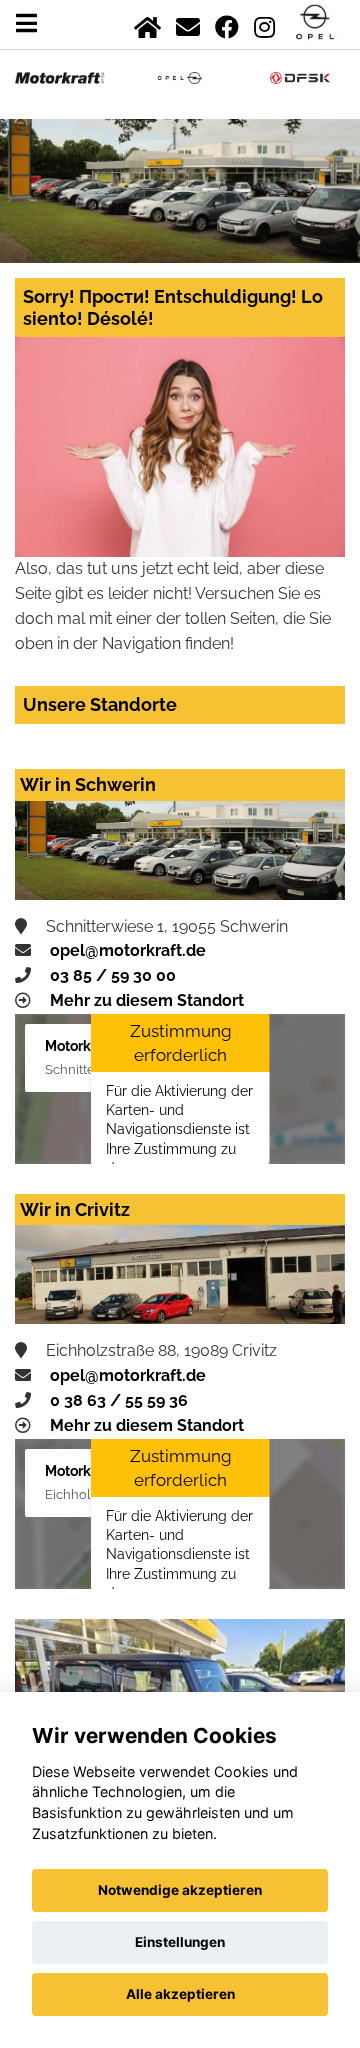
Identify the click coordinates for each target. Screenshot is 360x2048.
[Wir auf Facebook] (227, 23)
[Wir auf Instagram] (264, 23)
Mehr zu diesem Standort (147, 1000)
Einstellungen (180, 1942)
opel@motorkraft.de (128, 950)
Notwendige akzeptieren (180, 1890)
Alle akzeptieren (180, 1994)
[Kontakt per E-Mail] (188, 23)
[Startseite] (147, 23)
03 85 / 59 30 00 (113, 975)
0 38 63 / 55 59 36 (119, 1400)
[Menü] (26, 23)
